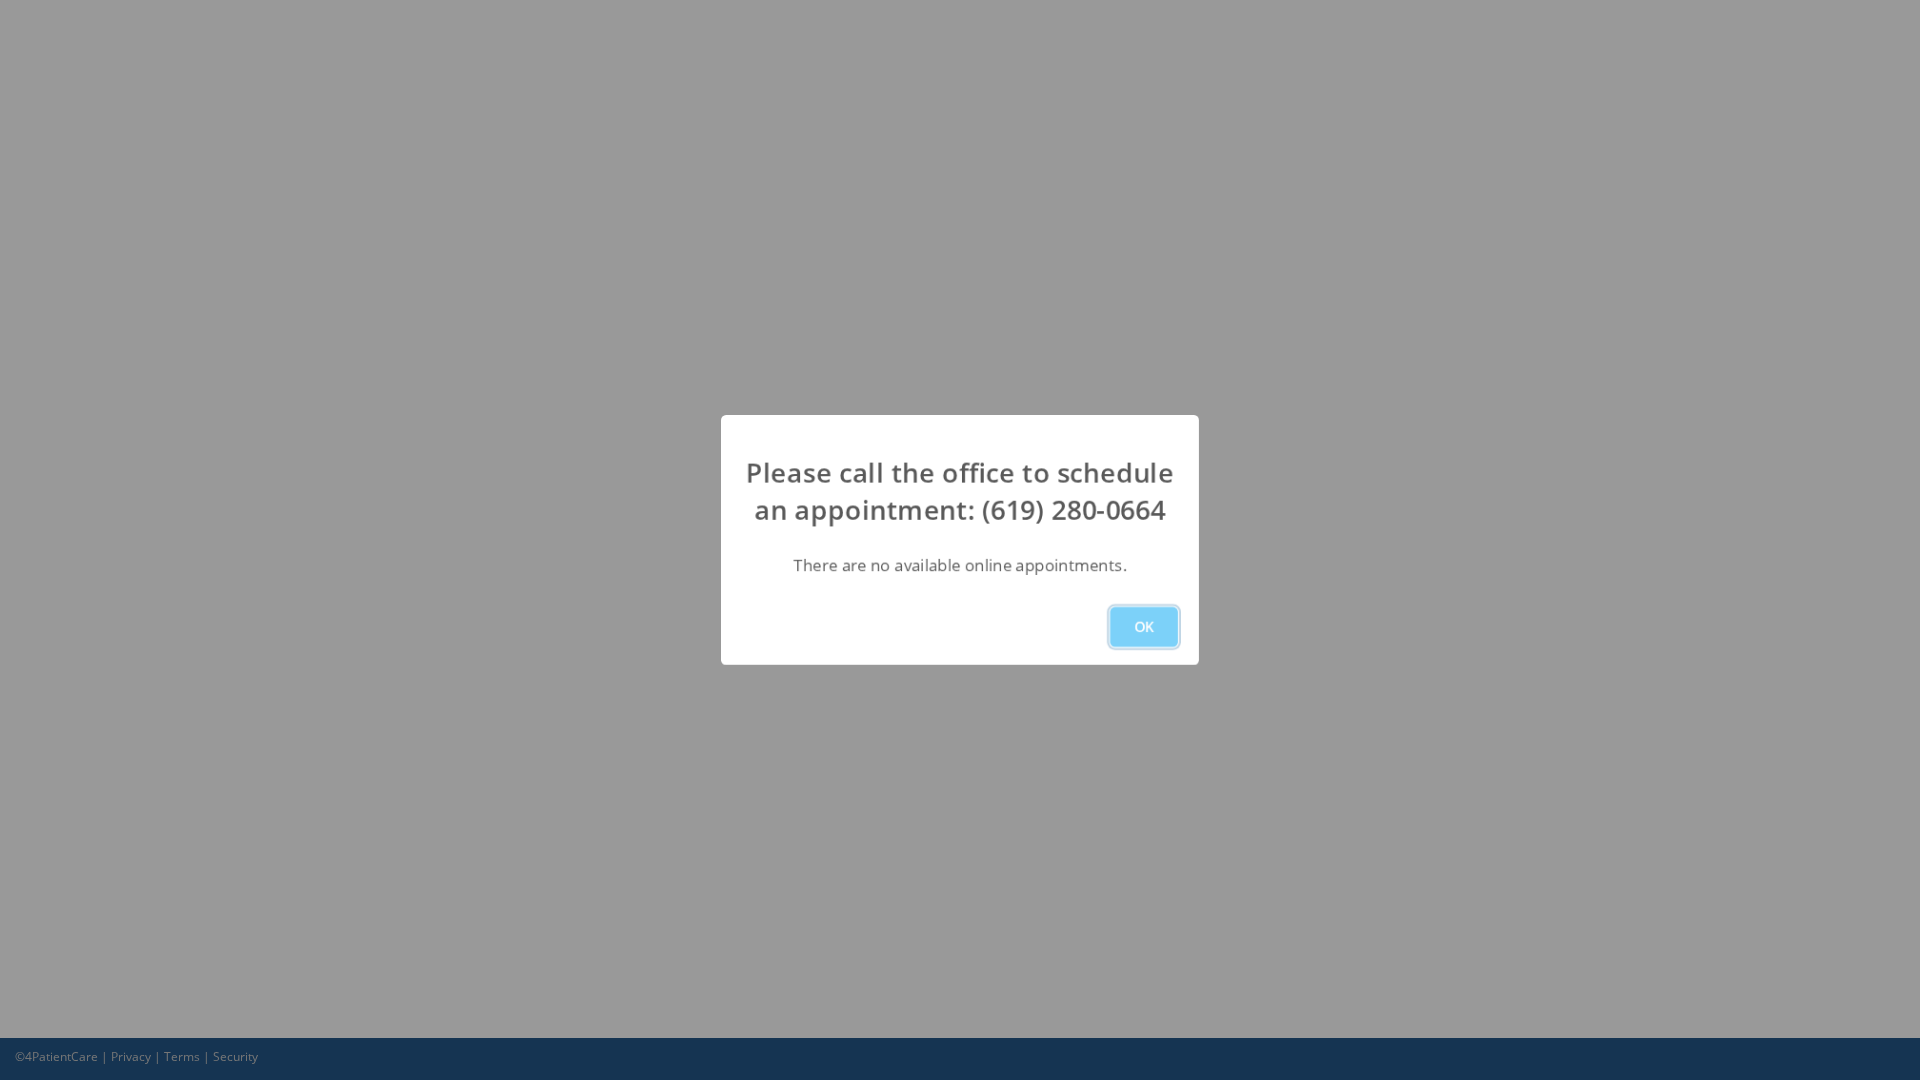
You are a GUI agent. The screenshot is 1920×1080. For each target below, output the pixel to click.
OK (1144, 626)
